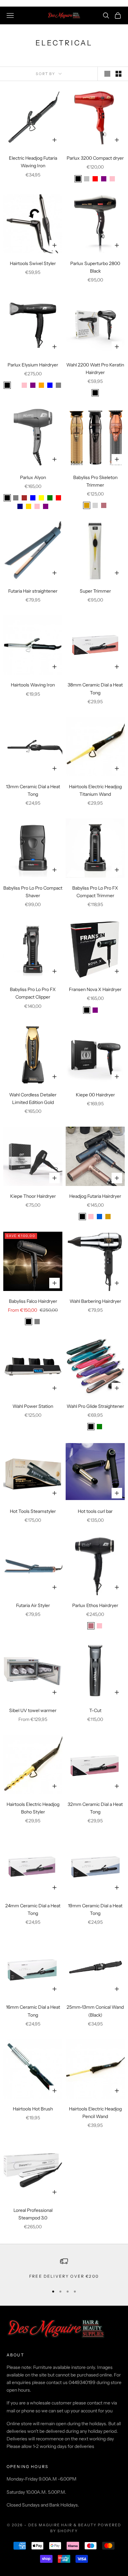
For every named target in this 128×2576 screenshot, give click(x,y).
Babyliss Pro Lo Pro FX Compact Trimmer (95, 892)
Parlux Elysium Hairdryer (33, 365)
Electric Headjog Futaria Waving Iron (33, 162)
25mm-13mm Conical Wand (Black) (95, 2011)
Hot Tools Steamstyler (33, 1511)
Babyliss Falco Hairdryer (33, 1301)
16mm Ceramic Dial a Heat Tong (33, 2011)
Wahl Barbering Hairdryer (95, 1301)
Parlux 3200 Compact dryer (95, 158)
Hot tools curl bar (95, 1511)
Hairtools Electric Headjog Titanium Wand (95, 790)
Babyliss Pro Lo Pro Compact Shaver (33, 892)
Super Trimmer (95, 591)
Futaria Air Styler (33, 1605)
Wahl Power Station (33, 1406)
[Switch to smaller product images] (118, 74)
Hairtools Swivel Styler (33, 263)
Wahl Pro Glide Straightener (95, 1406)
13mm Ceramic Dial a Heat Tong (33, 790)
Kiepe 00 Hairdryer (95, 1095)
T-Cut (95, 1710)
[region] (64, 2268)
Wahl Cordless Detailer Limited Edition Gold (33, 1099)
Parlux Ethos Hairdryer (95, 1605)
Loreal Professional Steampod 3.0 (33, 2214)
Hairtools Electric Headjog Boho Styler (33, 1808)
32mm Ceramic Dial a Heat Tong (95, 1808)
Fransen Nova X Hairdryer (95, 989)
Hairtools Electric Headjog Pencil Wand (95, 2113)
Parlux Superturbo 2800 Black (95, 267)
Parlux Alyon (33, 477)
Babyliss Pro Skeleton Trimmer (95, 481)
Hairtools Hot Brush (33, 2109)
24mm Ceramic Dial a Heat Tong (33, 1909)
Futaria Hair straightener (33, 591)
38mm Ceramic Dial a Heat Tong (95, 689)
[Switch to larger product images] (107, 74)
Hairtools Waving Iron (33, 685)
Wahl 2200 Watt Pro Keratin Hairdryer (95, 369)
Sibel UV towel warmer (33, 1710)
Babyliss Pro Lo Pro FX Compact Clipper (33, 993)
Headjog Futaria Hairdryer (95, 1196)
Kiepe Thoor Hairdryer (33, 1196)
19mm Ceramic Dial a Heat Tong (95, 1909)
